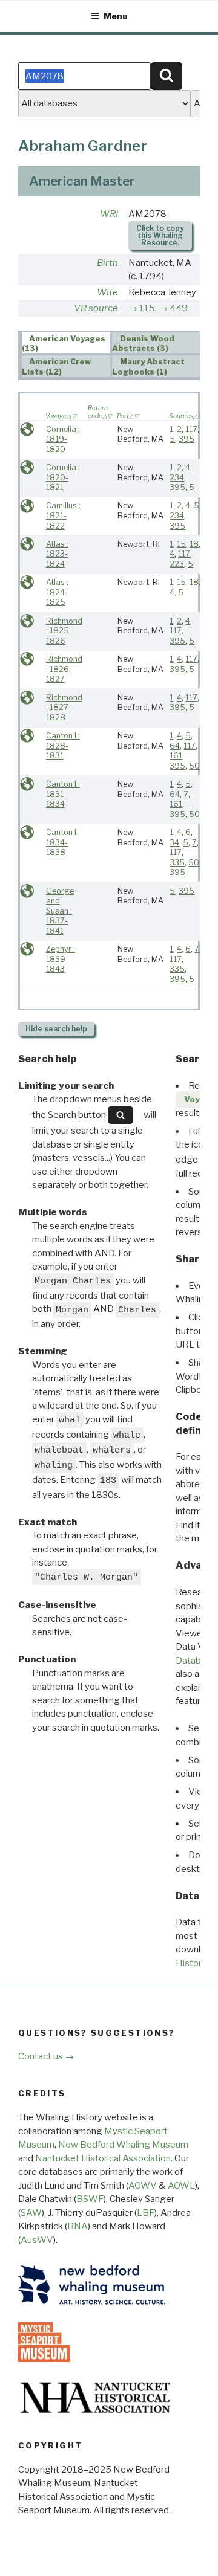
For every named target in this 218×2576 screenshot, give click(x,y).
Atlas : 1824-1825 (57, 592)
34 (174, 843)
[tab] (66, 343)
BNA (78, 2226)
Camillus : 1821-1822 (63, 515)
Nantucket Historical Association (103, 2158)
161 (176, 756)
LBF (146, 2213)
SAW (31, 2213)
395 (187, 439)
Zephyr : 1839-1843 (61, 959)
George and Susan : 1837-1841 (60, 911)
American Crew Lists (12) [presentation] (57, 367)
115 (147, 308)
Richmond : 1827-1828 (64, 708)
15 (181, 544)
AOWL (181, 2186)
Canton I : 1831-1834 (63, 794)
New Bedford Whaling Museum (123, 2145)
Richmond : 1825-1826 (64, 631)
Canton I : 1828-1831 (63, 746)
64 (175, 746)
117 (191, 429)
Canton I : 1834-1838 (63, 842)
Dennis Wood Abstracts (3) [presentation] (143, 343)
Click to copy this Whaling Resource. (160, 235)
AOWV (143, 2186)
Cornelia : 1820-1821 (63, 477)
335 (177, 863)
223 (177, 564)
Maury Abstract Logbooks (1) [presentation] (148, 367)
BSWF (90, 2199)
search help (56, 1029)
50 (194, 766)
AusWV (37, 2240)
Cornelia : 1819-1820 (63, 439)
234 (177, 478)
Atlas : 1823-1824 (57, 554)
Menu (116, 16)
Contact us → (46, 2056)
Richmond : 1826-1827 (64, 669)
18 (194, 544)
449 (179, 308)
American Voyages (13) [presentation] (64, 343)
